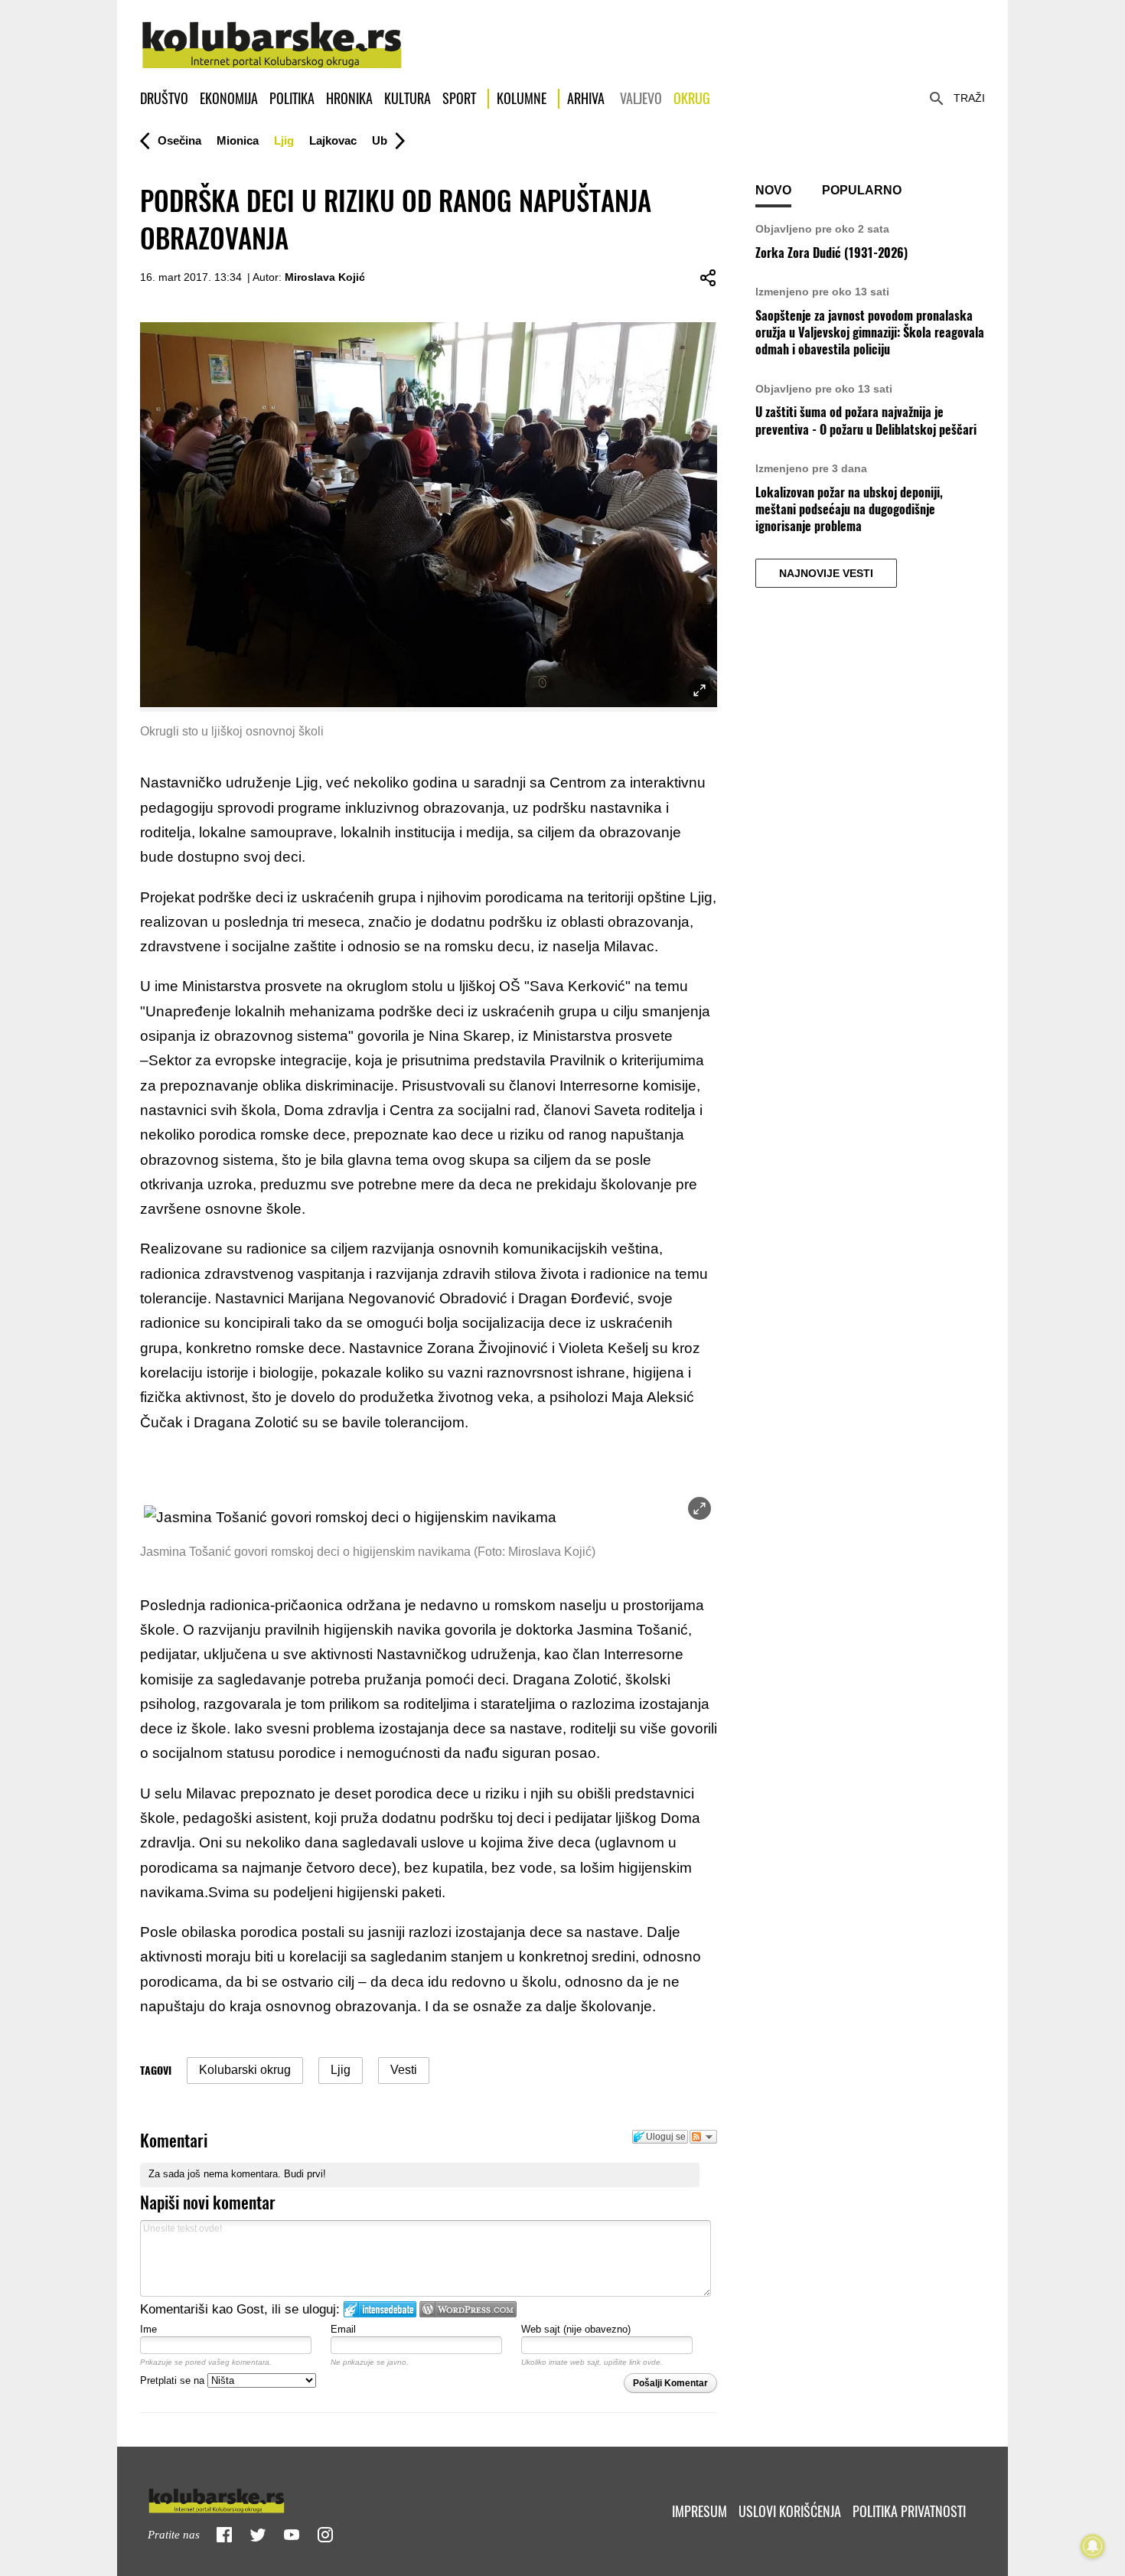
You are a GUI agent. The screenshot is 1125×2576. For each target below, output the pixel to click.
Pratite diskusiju (703, 2137)
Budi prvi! (305, 2174)
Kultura (408, 98)
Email (343, 2329)
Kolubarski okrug (245, 2070)
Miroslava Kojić (325, 277)
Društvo (164, 98)
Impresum (699, 2511)
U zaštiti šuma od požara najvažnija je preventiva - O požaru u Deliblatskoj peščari (866, 421)
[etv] (249, 2498)
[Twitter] (258, 2535)
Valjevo (641, 98)
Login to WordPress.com (468, 2309)
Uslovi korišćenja (790, 2511)
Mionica (238, 140)
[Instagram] (325, 2535)
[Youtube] (292, 2535)
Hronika (349, 98)
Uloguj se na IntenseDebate (380, 2309)
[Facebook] (224, 2535)
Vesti (404, 2070)
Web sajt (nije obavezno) (576, 2329)
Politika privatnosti (909, 2511)
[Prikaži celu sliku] (699, 1508)
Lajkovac (333, 140)
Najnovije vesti (826, 573)
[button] (179, 141)
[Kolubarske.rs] (272, 37)
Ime (148, 2329)
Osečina (179, 140)
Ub (380, 140)
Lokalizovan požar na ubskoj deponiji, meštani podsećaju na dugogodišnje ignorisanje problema (849, 510)
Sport (459, 98)
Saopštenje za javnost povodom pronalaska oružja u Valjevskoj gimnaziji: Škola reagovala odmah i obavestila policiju (870, 333)
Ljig (284, 140)
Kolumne (522, 98)
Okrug (692, 98)
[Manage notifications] (1093, 2546)
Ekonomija (229, 98)
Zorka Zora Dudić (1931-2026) (832, 253)
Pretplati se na (174, 2380)
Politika (292, 98)
